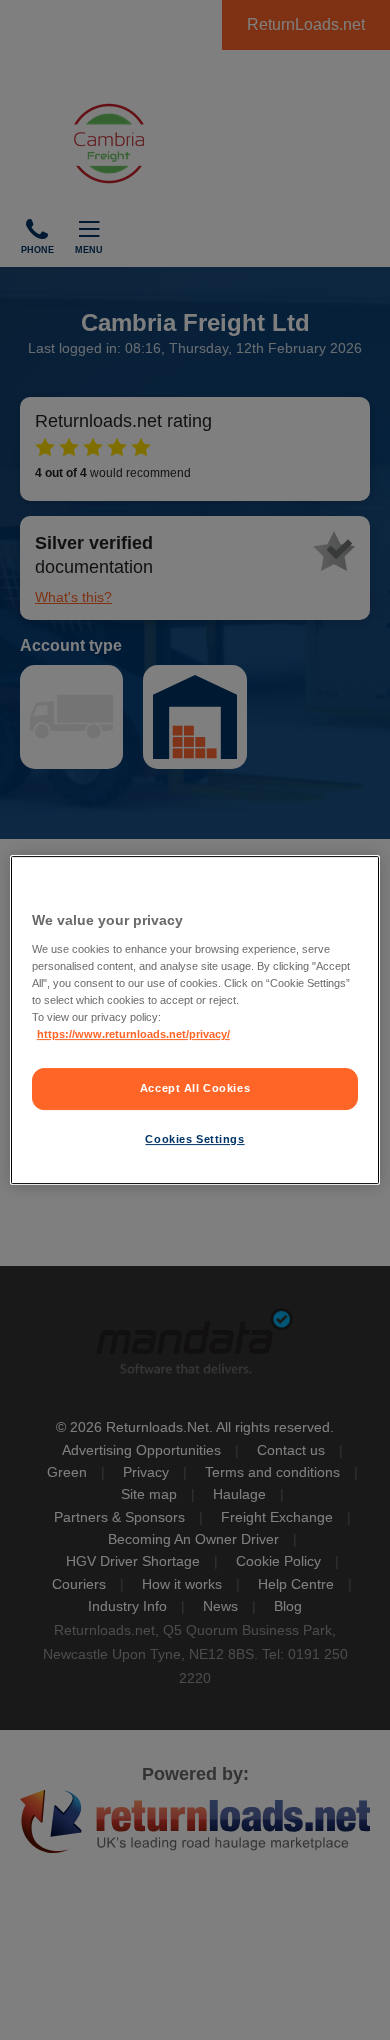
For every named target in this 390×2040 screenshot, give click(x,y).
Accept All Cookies (195, 1088)
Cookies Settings (194, 1139)
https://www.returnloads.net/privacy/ (133, 1034)
